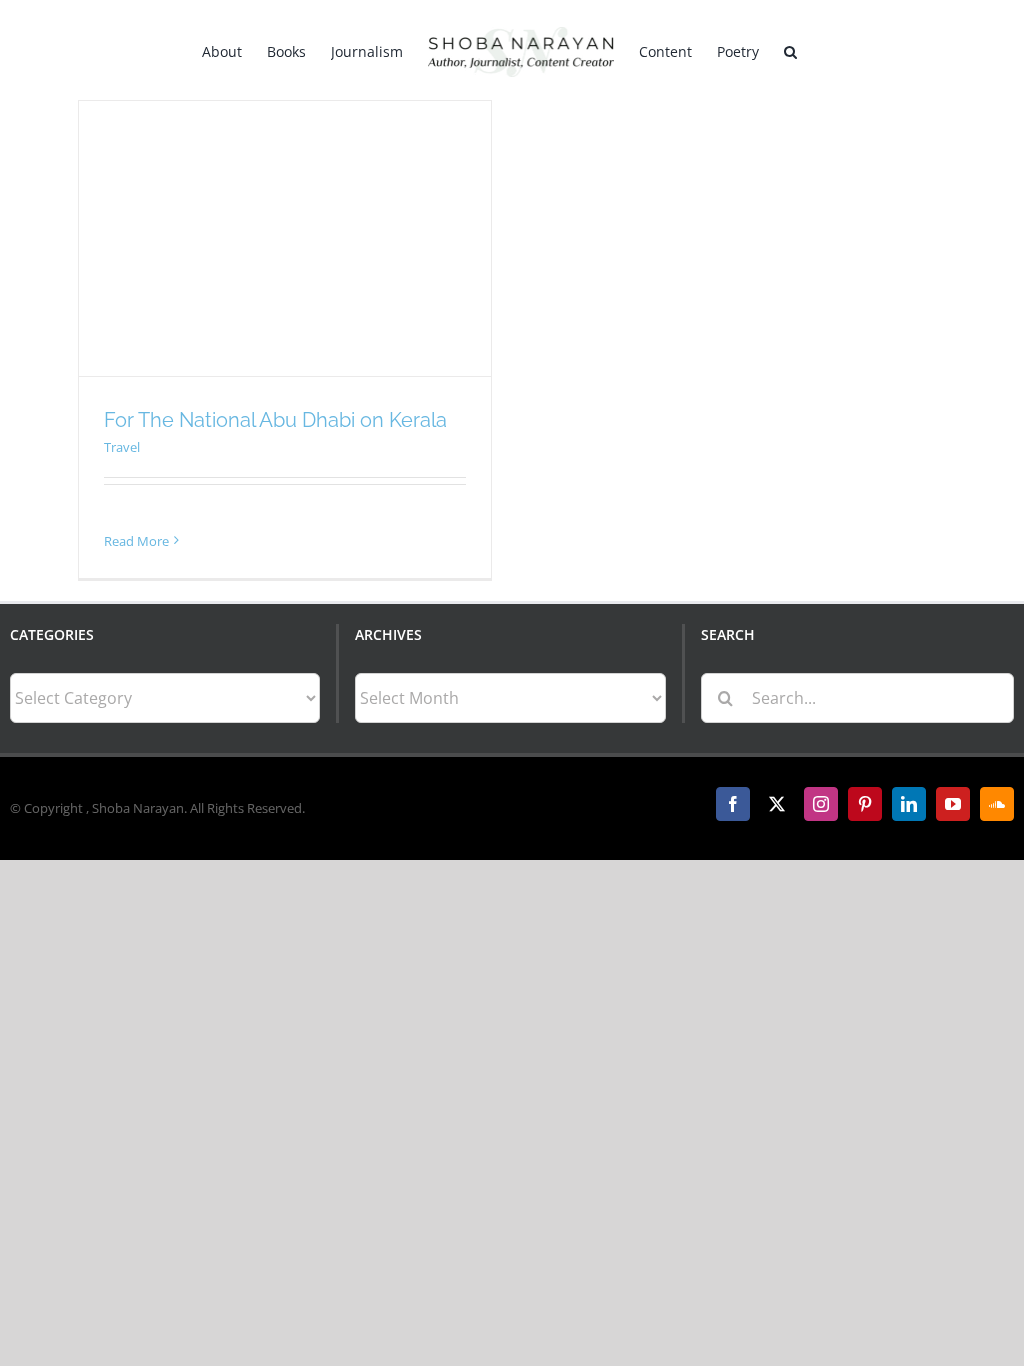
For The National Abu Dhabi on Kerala (275, 420)
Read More (136, 541)
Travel (122, 447)
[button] (790, 50)
